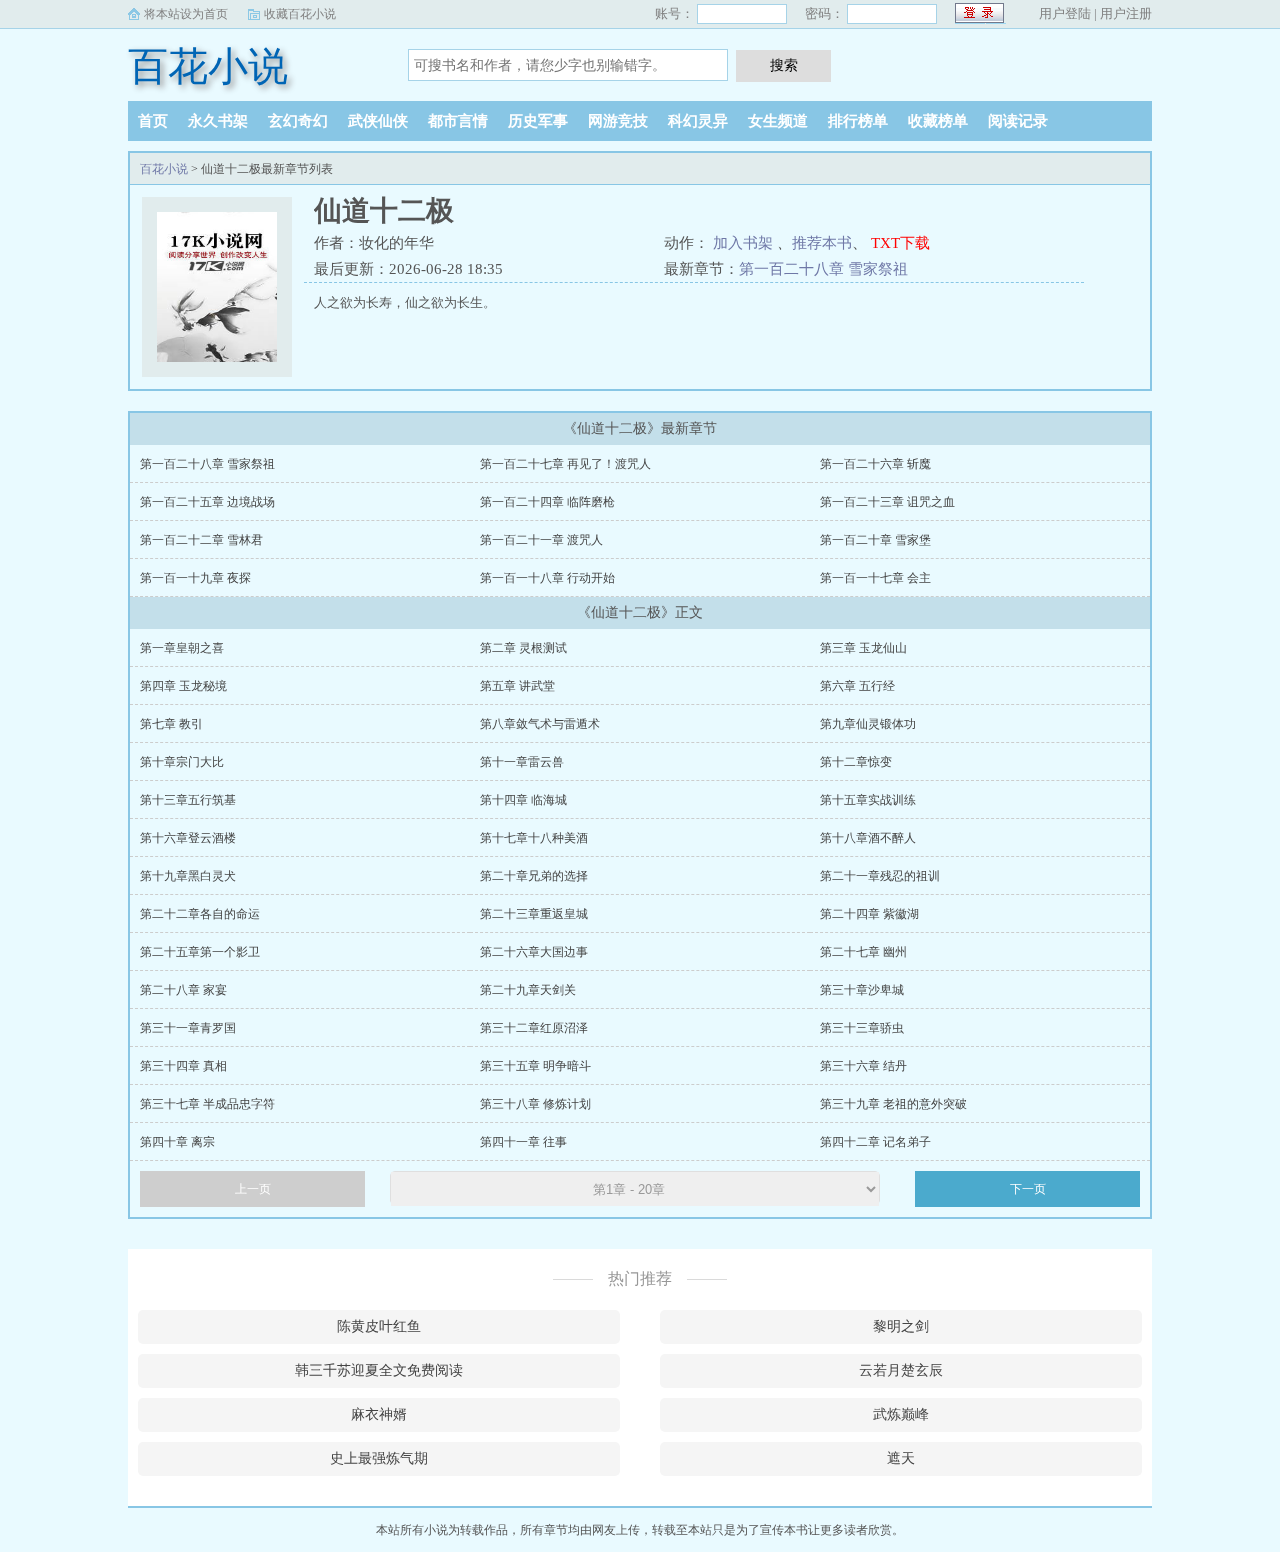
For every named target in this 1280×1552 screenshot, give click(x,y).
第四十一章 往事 (523, 1142)
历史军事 (538, 121)
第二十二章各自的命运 (200, 914)
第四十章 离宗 (177, 1142)
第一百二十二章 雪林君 (201, 540)
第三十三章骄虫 (862, 1028)
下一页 (1028, 1189)
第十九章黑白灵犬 (188, 876)
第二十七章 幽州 (863, 952)
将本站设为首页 (186, 14)
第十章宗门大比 (182, 762)
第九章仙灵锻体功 (868, 724)
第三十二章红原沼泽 (534, 1028)
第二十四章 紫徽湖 (869, 914)
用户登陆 (1065, 13)
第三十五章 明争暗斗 (535, 1066)
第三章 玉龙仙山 (863, 648)
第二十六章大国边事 (534, 952)
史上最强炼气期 (379, 1458)
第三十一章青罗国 (188, 1028)
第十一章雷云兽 (522, 762)
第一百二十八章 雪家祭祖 (823, 269)
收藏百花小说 (300, 14)
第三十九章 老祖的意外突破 (893, 1104)
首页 (153, 121)
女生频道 (778, 121)
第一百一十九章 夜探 (195, 578)
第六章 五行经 (857, 686)
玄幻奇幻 (298, 121)
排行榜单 (858, 121)
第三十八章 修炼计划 (535, 1104)
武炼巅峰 (901, 1414)
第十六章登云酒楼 (188, 838)
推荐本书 (822, 243)
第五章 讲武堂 (517, 686)
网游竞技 (618, 121)
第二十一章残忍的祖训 (880, 876)
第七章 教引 (171, 724)
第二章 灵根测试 (523, 648)
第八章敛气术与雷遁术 (540, 724)
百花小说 (208, 66)
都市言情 (458, 121)
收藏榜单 (938, 121)
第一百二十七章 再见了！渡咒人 (565, 464)
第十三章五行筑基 (188, 800)
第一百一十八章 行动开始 (547, 578)
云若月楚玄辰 (901, 1370)
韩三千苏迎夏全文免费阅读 (379, 1370)
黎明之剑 (901, 1326)
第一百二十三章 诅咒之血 (887, 502)
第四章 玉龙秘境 (183, 686)
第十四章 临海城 (523, 800)
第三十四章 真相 (183, 1066)
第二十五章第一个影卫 (200, 952)
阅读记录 (1018, 121)
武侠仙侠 (378, 121)
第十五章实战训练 (868, 800)
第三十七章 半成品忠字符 (207, 1104)
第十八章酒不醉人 (868, 838)
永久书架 (218, 121)
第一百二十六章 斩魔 (875, 464)
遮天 (901, 1458)
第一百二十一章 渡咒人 (541, 540)
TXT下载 (900, 243)
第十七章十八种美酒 (534, 838)
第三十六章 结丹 (863, 1066)
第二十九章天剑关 (528, 990)
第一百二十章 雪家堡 (875, 540)
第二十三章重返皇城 (534, 914)
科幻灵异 (698, 121)
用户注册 (1126, 13)
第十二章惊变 (856, 762)
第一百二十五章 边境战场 (207, 502)
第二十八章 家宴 (183, 990)
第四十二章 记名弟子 (875, 1142)
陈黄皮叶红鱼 (379, 1326)
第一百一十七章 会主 (875, 578)
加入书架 (743, 243)
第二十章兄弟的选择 (534, 876)
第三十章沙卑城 (862, 990)
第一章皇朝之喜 (182, 648)
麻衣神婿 (379, 1414)
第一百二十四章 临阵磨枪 (547, 502)
